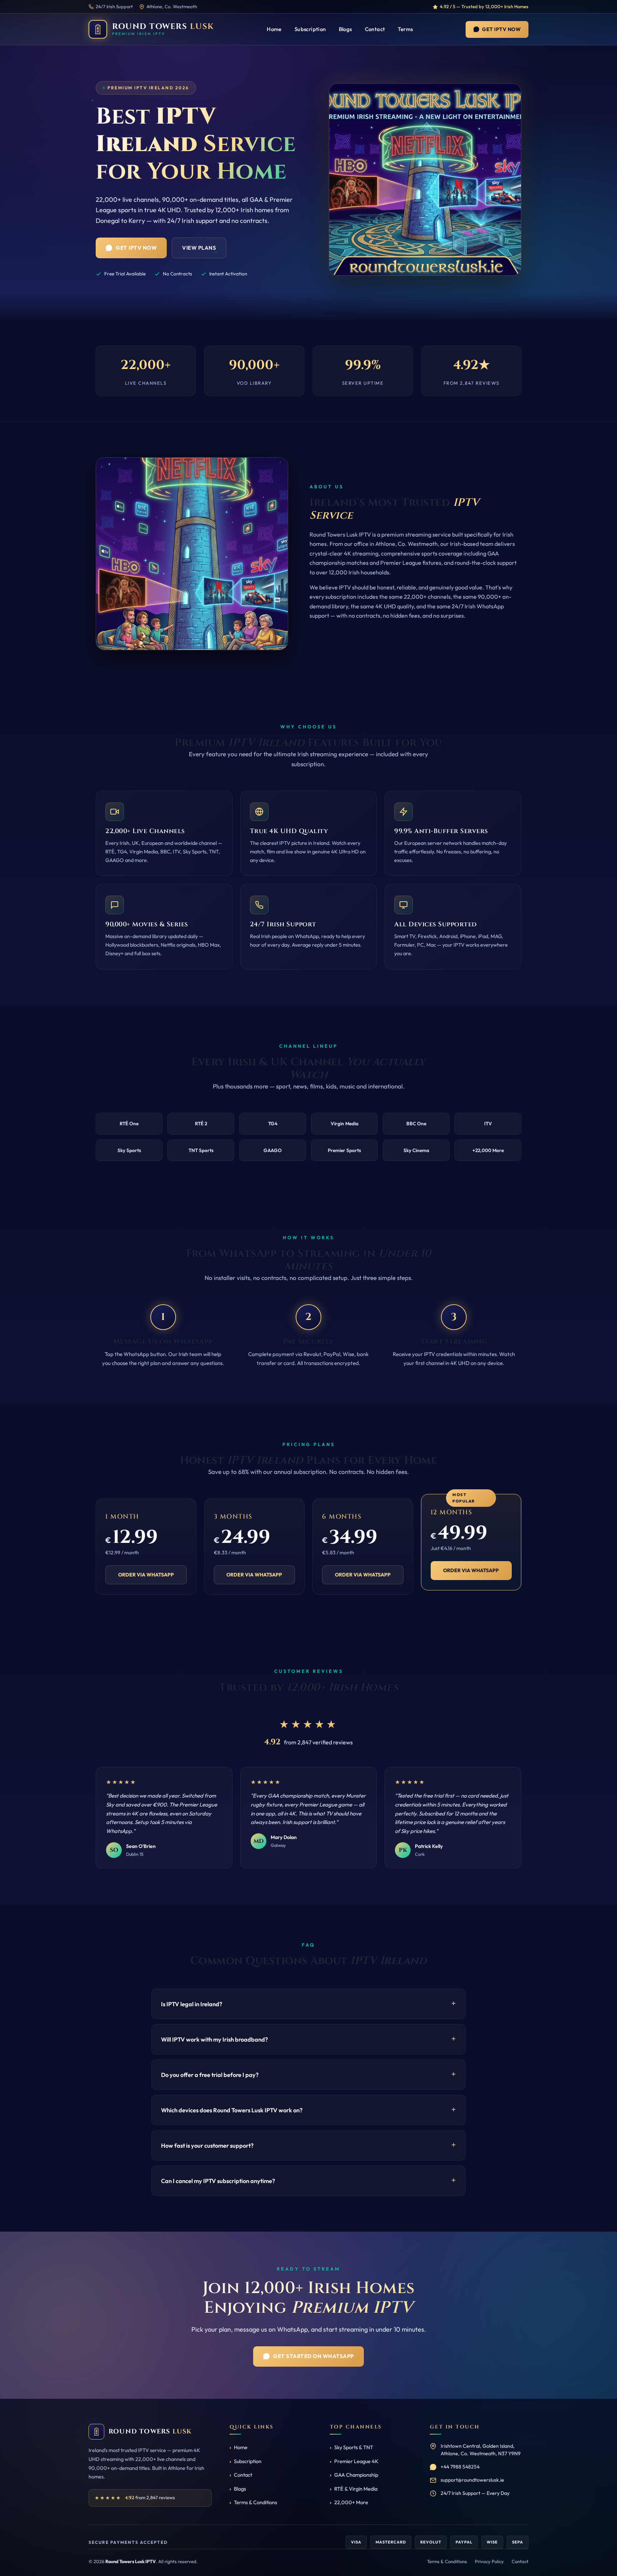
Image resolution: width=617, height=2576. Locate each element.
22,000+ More (351, 2502)
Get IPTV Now (501, 29)
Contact (375, 29)
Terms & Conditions (255, 2502)
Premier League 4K (356, 2461)
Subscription (310, 29)
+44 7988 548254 (460, 2467)
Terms (405, 29)
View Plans (199, 248)
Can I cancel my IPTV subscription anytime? (218, 2181)
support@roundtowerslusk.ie (472, 2480)
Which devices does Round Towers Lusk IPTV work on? (232, 2110)
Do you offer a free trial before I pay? (210, 2075)
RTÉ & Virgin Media (356, 2489)
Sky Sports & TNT (354, 2447)
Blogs (345, 29)
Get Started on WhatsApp (313, 2356)
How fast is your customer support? (207, 2145)
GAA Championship (356, 2475)
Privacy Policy (489, 2561)
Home (274, 29)
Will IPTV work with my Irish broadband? (214, 2039)
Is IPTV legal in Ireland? (192, 2004)
